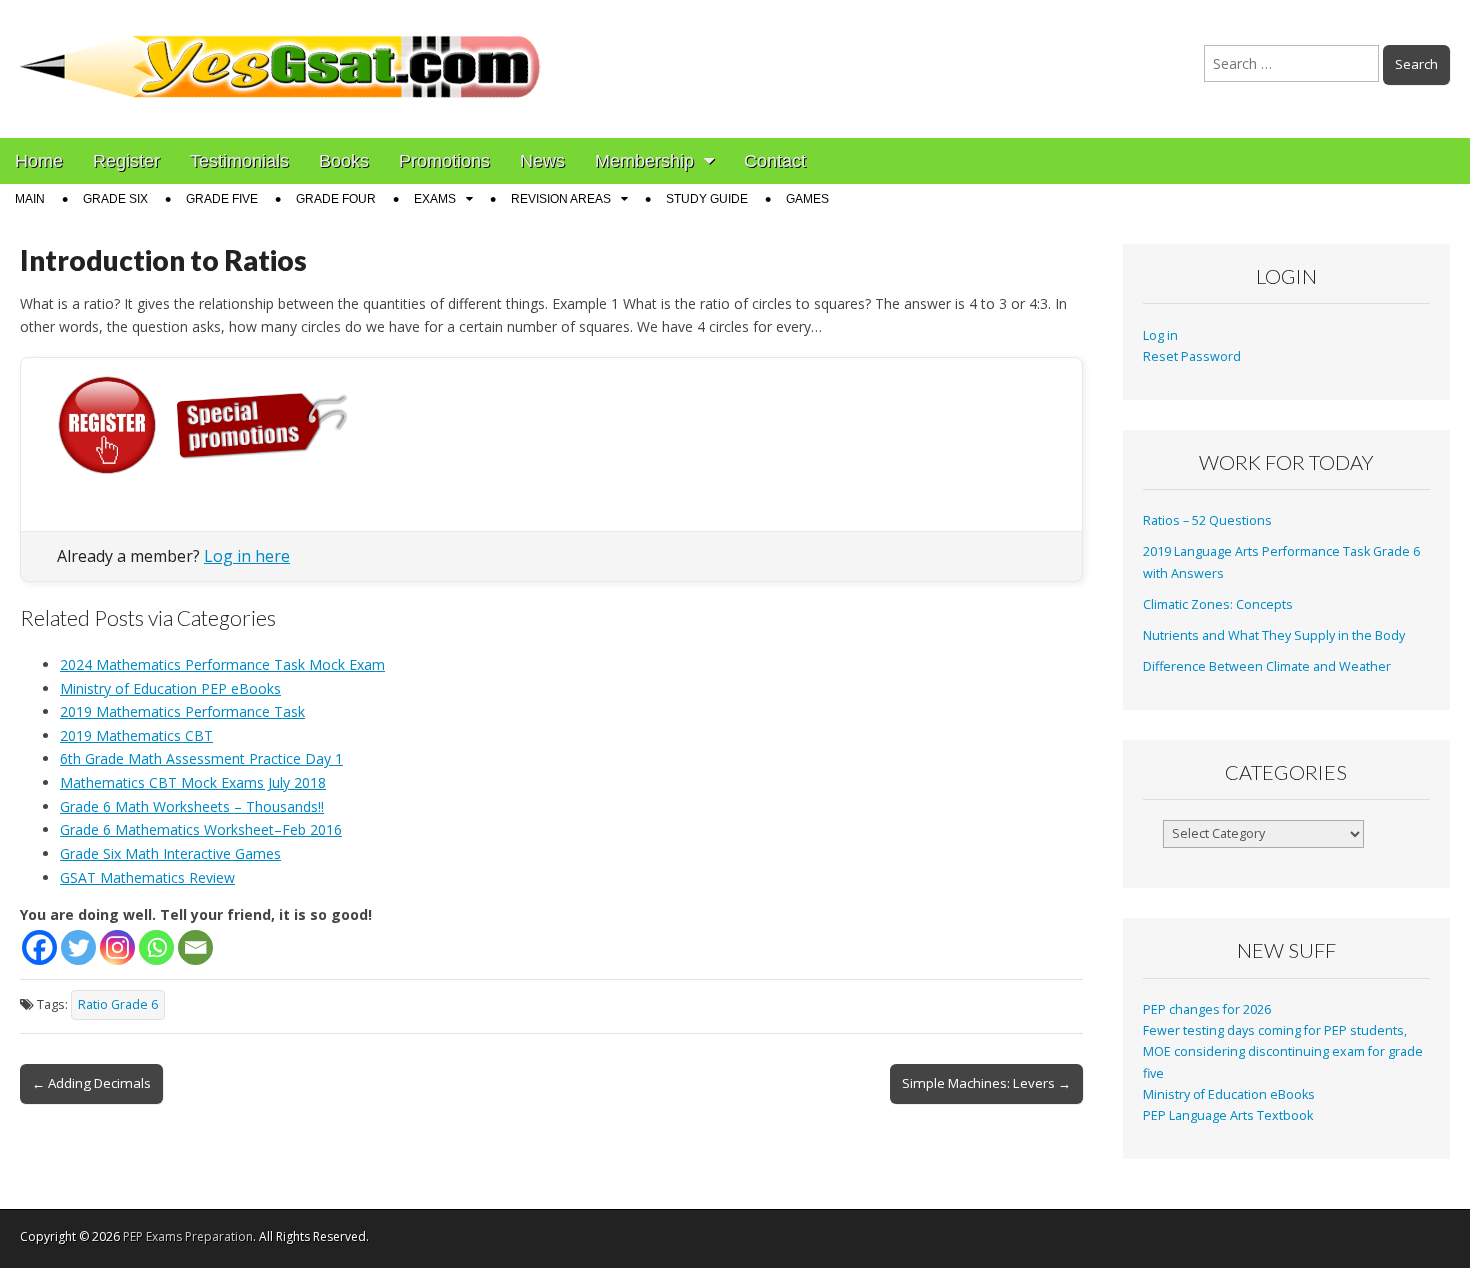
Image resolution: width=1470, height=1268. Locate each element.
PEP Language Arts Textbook (1228, 1115)
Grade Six (115, 199)
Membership (644, 161)
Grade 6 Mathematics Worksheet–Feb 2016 (201, 829)
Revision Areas (561, 199)
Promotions (444, 161)
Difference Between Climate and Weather (1267, 666)
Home (39, 161)
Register (126, 161)
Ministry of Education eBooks (1229, 1094)
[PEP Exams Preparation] (281, 54)
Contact (775, 161)
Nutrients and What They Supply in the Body (1274, 635)
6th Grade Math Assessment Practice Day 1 (201, 758)
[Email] (195, 947)
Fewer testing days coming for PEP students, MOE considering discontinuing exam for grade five (1283, 1052)
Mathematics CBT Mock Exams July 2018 (193, 782)
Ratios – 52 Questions (1207, 520)
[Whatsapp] (156, 947)
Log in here (247, 556)
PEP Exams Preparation (188, 1236)
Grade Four (336, 199)
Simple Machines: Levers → (986, 1083)
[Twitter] (78, 947)
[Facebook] (39, 947)
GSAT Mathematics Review (147, 877)
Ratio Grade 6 (118, 1004)
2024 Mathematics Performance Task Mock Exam (222, 664)
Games (807, 199)
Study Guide (707, 199)
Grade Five (222, 199)
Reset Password (1192, 356)
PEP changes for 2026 (1207, 1009)
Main (30, 199)
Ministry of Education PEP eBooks (170, 688)
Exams (435, 199)
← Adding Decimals (91, 1083)
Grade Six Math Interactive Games (170, 853)
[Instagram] (117, 947)
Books (344, 161)
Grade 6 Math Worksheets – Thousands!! (192, 806)
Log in (1160, 335)
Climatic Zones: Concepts (1218, 604)
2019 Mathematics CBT (136, 735)
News (542, 161)
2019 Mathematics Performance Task (182, 711)
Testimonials (239, 161)
